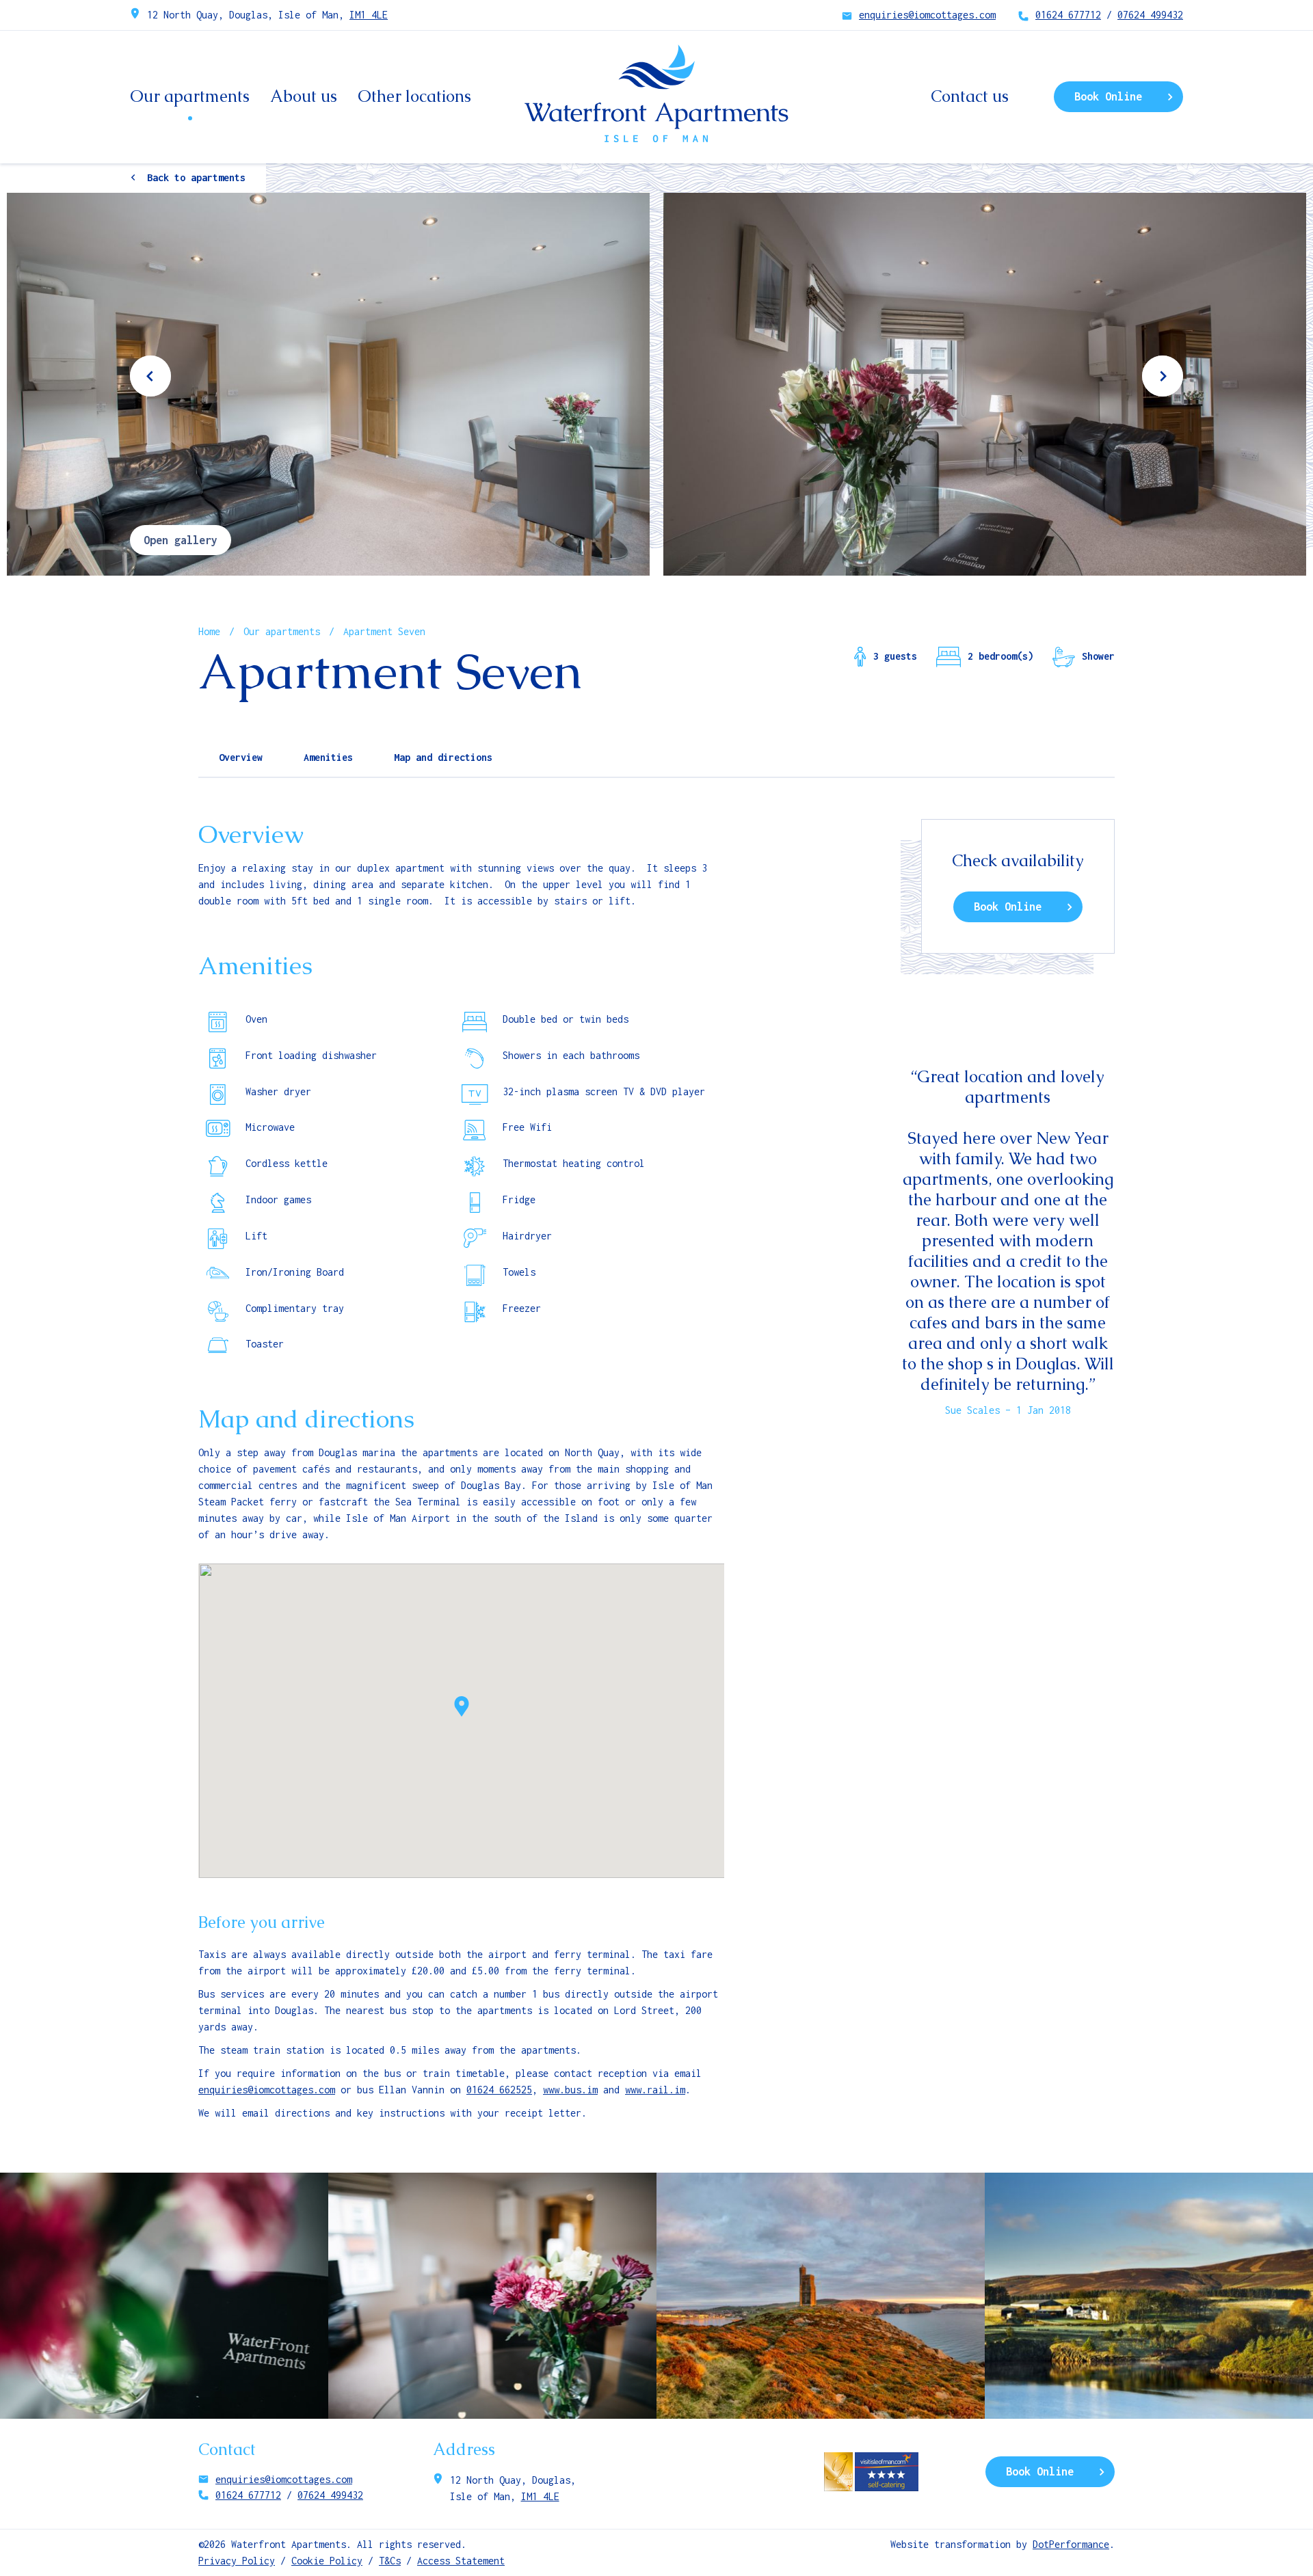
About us (304, 96)
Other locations (414, 96)
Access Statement (461, 2561)
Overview (241, 757)
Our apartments (190, 96)
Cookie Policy (327, 2561)
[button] (462, 1706)
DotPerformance (1071, 2544)
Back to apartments (196, 177)
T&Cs (390, 2561)
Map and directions (443, 757)
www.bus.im (570, 2090)
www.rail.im (655, 2090)
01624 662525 (499, 2090)
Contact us (970, 96)
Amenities (328, 757)
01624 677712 (1068, 15)
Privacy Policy (237, 2561)
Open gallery (181, 540)
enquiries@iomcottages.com (927, 15)
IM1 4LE (369, 15)
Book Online (1108, 96)
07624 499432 (1150, 15)
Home (209, 631)
